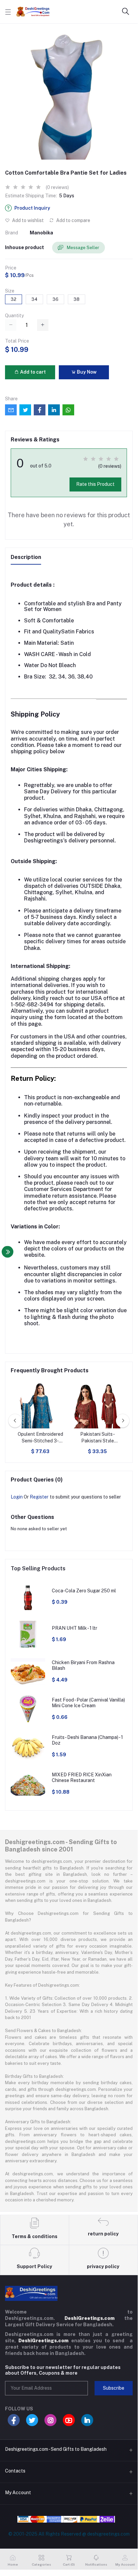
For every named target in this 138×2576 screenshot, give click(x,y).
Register (39, 1497)
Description (26, 557)
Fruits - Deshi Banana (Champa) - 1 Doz (87, 1740)
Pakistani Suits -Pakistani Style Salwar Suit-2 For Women (97, 1438)
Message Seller (83, 248)
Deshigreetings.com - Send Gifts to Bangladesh (56, 2449)
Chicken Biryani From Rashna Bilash (83, 1665)
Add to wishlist (27, 220)
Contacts (15, 2471)
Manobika (41, 233)
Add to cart (32, 372)
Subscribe (114, 2388)
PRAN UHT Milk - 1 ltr (75, 1628)
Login (17, 1497)
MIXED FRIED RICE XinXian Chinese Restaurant (82, 1777)
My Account (18, 2493)
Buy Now (86, 372)
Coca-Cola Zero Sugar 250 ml (84, 1591)
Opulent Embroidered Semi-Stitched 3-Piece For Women (40, 1438)
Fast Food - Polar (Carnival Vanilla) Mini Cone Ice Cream (88, 1703)
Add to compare (73, 220)
